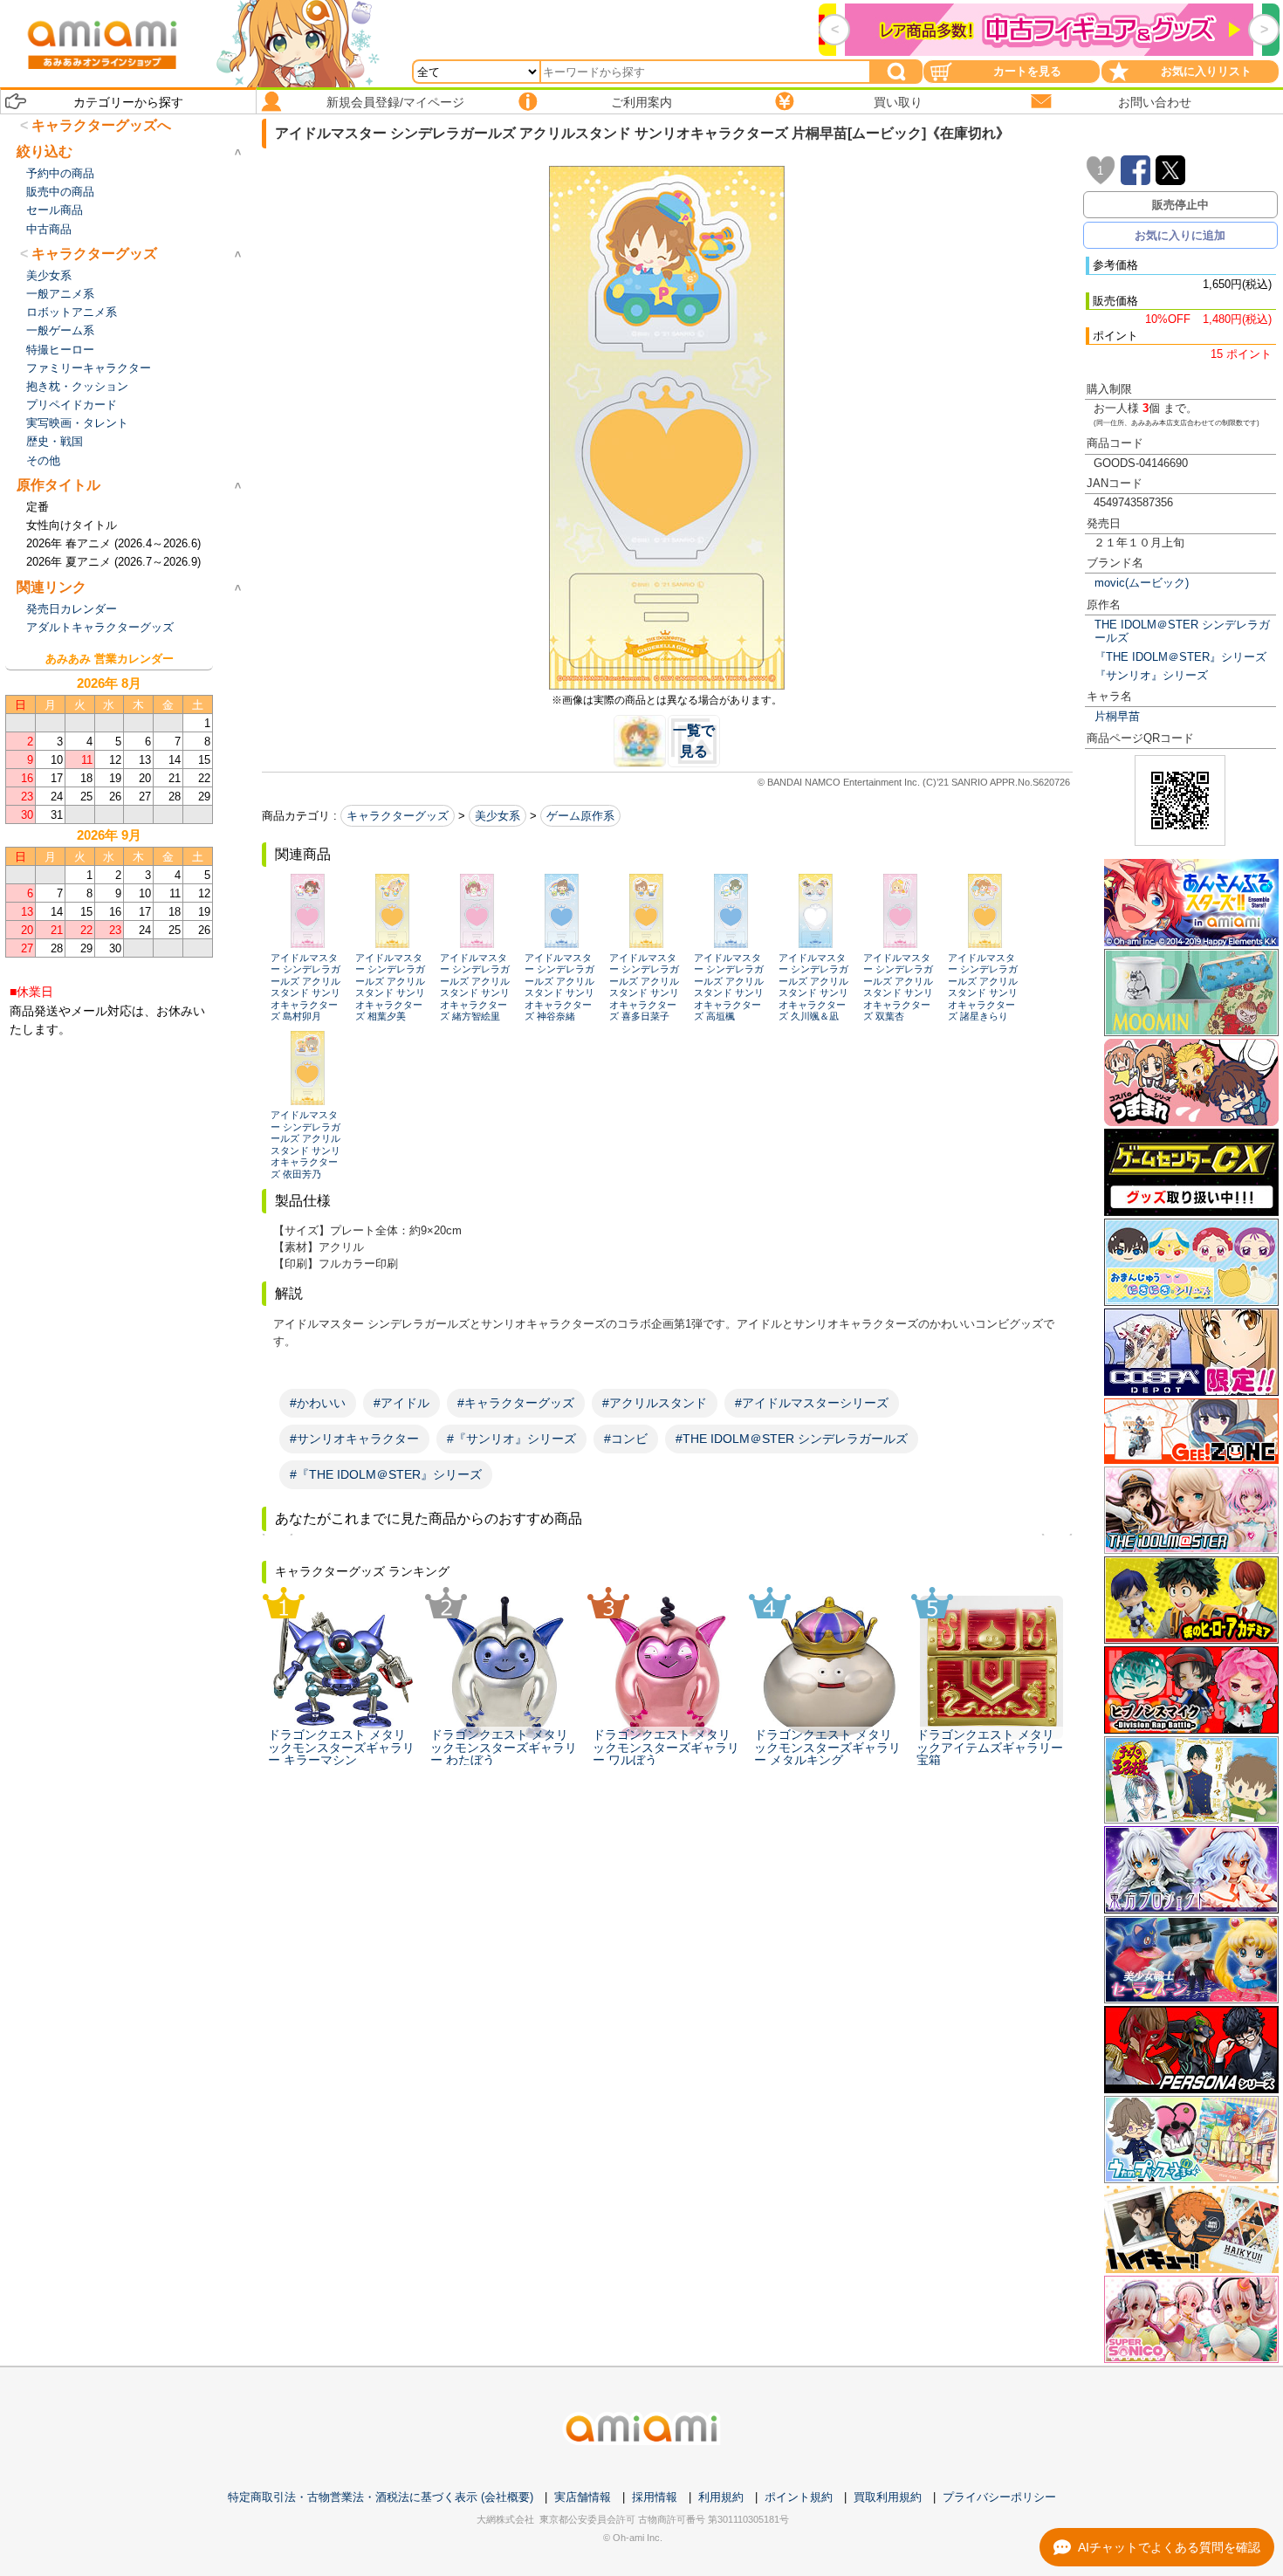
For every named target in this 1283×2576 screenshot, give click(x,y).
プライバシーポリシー (999, 2497)
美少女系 (497, 816)
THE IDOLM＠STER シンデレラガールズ (1182, 631)
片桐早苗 (1117, 716)
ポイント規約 (799, 2497)
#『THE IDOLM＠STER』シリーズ (386, 1474)
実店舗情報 (583, 2497)
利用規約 (721, 2497)
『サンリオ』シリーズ (1151, 675)
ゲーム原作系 (580, 816)
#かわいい (318, 1403)
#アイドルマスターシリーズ (812, 1403)
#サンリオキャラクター (354, 1439)
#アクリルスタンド (655, 1403)
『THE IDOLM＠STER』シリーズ (1180, 657)
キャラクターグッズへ (101, 125)
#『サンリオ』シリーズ (511, 1439)
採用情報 (655, 2497)
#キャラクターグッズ (516, 1403)
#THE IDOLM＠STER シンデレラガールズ (792, 1439)
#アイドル (401, 1403)
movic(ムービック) (1142, 583)
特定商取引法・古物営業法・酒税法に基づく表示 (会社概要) (381, 2497)
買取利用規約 (888, 2497)
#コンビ (626, 1439)
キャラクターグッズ (398, 816)
